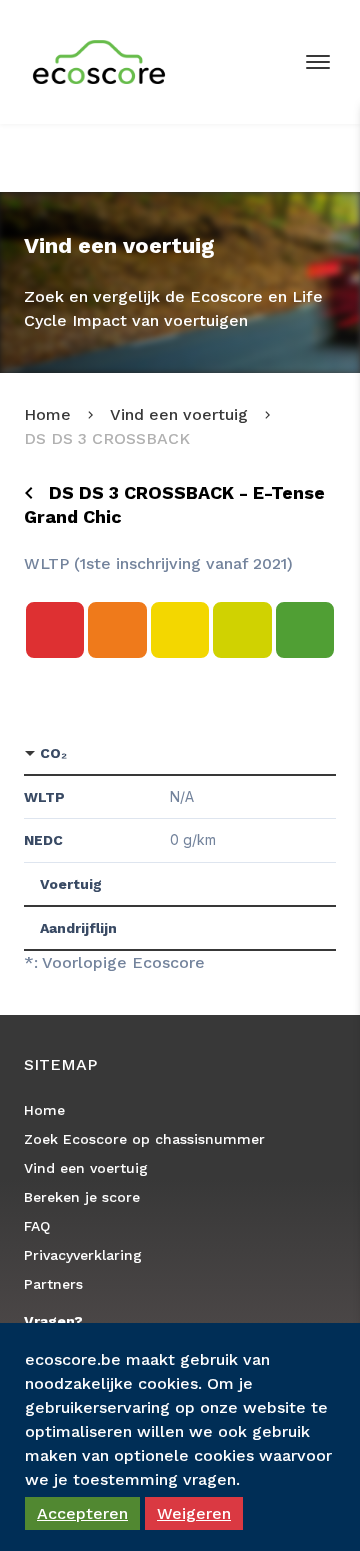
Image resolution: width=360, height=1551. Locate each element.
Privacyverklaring (83, 1255)
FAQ (37, 1226)
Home (47, 414)
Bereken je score (82, 1197)
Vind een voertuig (179, 414)
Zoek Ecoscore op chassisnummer (144, 1139)
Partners (53, 1284)
